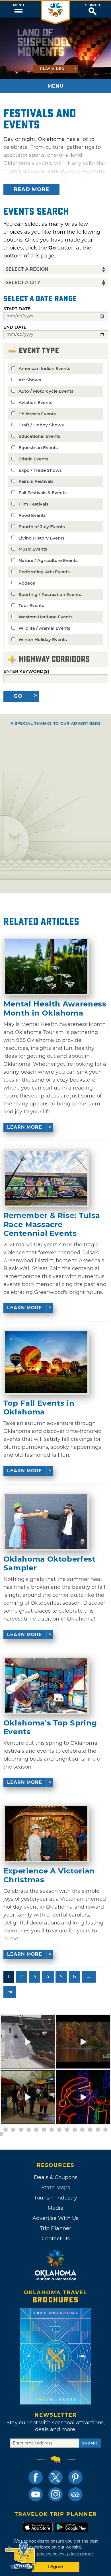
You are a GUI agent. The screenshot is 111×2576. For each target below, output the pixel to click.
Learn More (25, 1127)
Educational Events (39, 436)
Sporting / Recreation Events (50, 594)
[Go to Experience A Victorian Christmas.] (46, 1833)
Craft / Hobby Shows (41, 425)
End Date (15, 327)
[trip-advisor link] (75, 2494)
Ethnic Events (33, 459)
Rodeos (27, 583)
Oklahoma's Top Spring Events (50, 1727)
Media (55, 2208)
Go (18, 696)
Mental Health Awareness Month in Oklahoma (55, 1008)
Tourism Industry (56, 2198)
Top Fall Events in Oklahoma (39, 1408)
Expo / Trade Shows (40, 470)
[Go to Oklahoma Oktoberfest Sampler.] (46, 1522)
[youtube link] (36, 2494)
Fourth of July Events (42, 527)
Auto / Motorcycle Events (46, 391)
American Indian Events (44, 368)
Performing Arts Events (44, 572)
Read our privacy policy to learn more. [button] (56, 2554)
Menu (18, 5)
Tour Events (31, 605)
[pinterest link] (75, 2477)
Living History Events (42, 538)
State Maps (56, 2188)
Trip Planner (55, 2228)
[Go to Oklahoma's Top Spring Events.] (46, 1685)
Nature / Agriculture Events (48, 560)
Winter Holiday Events (43, 639)
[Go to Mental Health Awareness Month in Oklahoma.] (46, 967)
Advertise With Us (55, 2218)
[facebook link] (36, 2477)
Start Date (17, 309)
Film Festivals (33, 504)
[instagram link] (55, 2494)
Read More (31, 189)
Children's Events (37, 414)
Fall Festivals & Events (43, 493)
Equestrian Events (38, 448)
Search (93, 5)
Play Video (52, 69)
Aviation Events (35, 402)
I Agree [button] (55, 2567)
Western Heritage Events (46, 617)
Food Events (32, 515)
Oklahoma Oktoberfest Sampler (50, 1564)
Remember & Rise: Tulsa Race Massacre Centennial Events (52, 1224)
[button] (18, 9)
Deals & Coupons (56, 2177)
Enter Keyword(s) (26, 671)
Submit (90, 2443)
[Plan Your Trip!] (21, 2556)
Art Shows (30, 380)
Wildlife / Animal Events (44, 628)
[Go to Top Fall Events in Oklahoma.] (46, 1362)
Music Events (33, 549)
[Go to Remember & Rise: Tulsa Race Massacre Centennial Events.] (46, 1178)
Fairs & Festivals (36, 481)
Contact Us (56, 2239)
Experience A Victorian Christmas (49, 1875)
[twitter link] (55, 2477)
